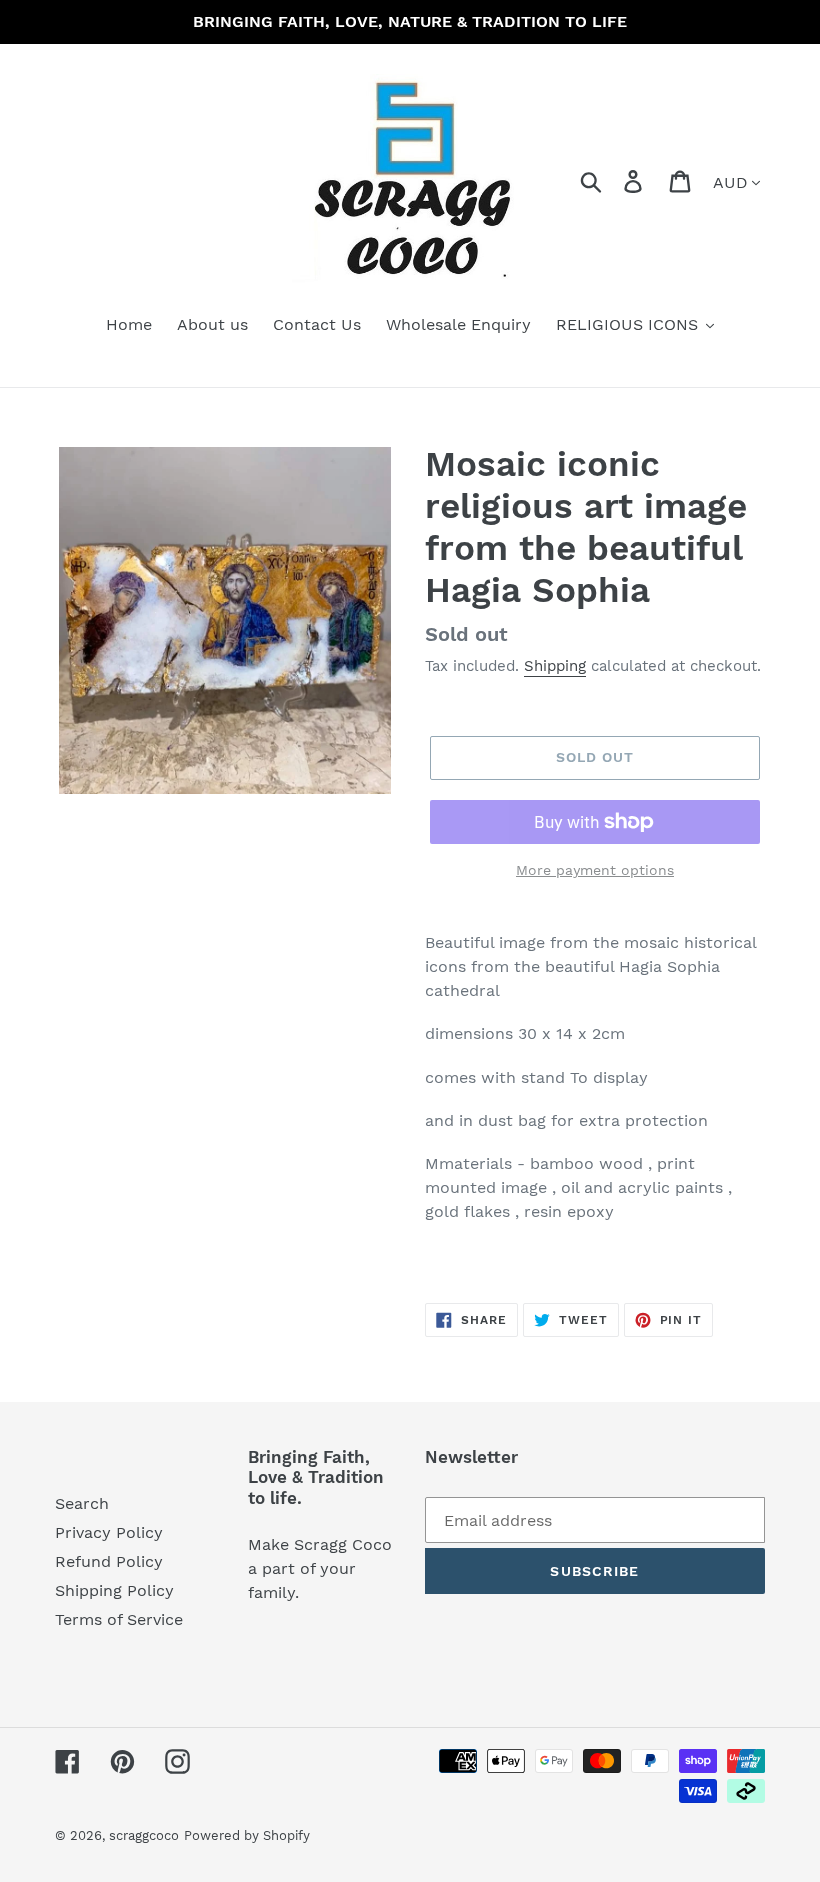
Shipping (555, 666)
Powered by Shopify (247, 1835)
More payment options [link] (595, 870)
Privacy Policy (109, 1532)
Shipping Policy (114, 1590)
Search (82, 1503)
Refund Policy (109, 1561)
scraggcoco (144, 1835)
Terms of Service (119, 1619)
